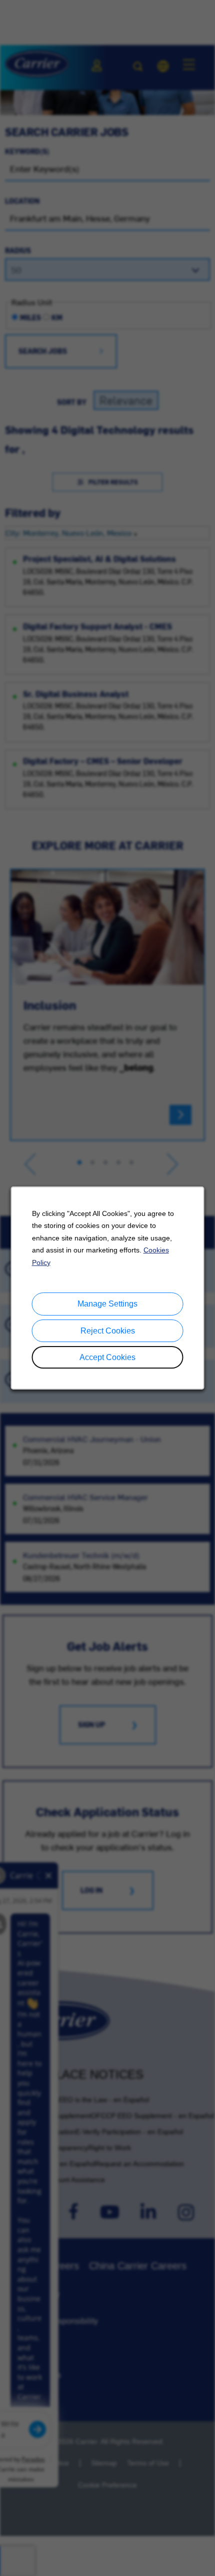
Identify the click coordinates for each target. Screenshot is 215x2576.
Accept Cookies (107, 1357)
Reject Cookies (108, 1331)
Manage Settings (107, 1304)
